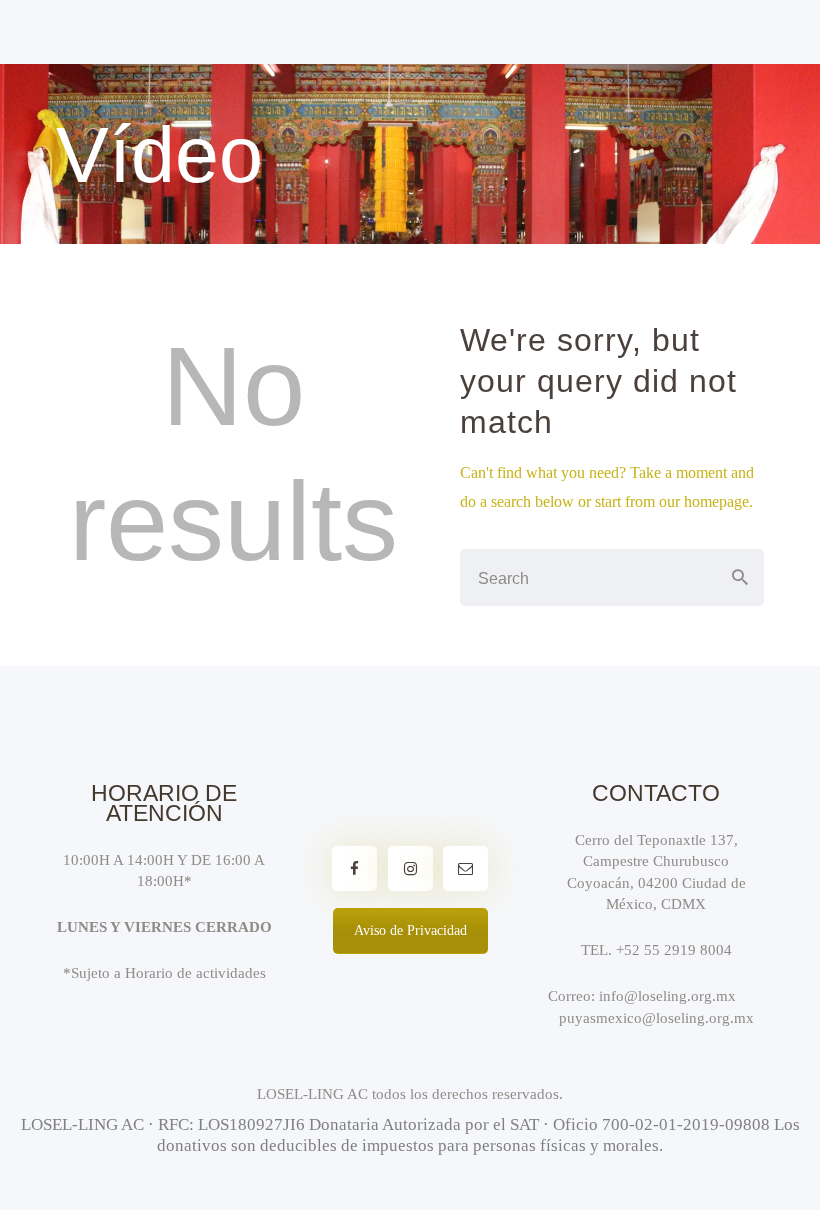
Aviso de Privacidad (410, 930)
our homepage (704, 501)
